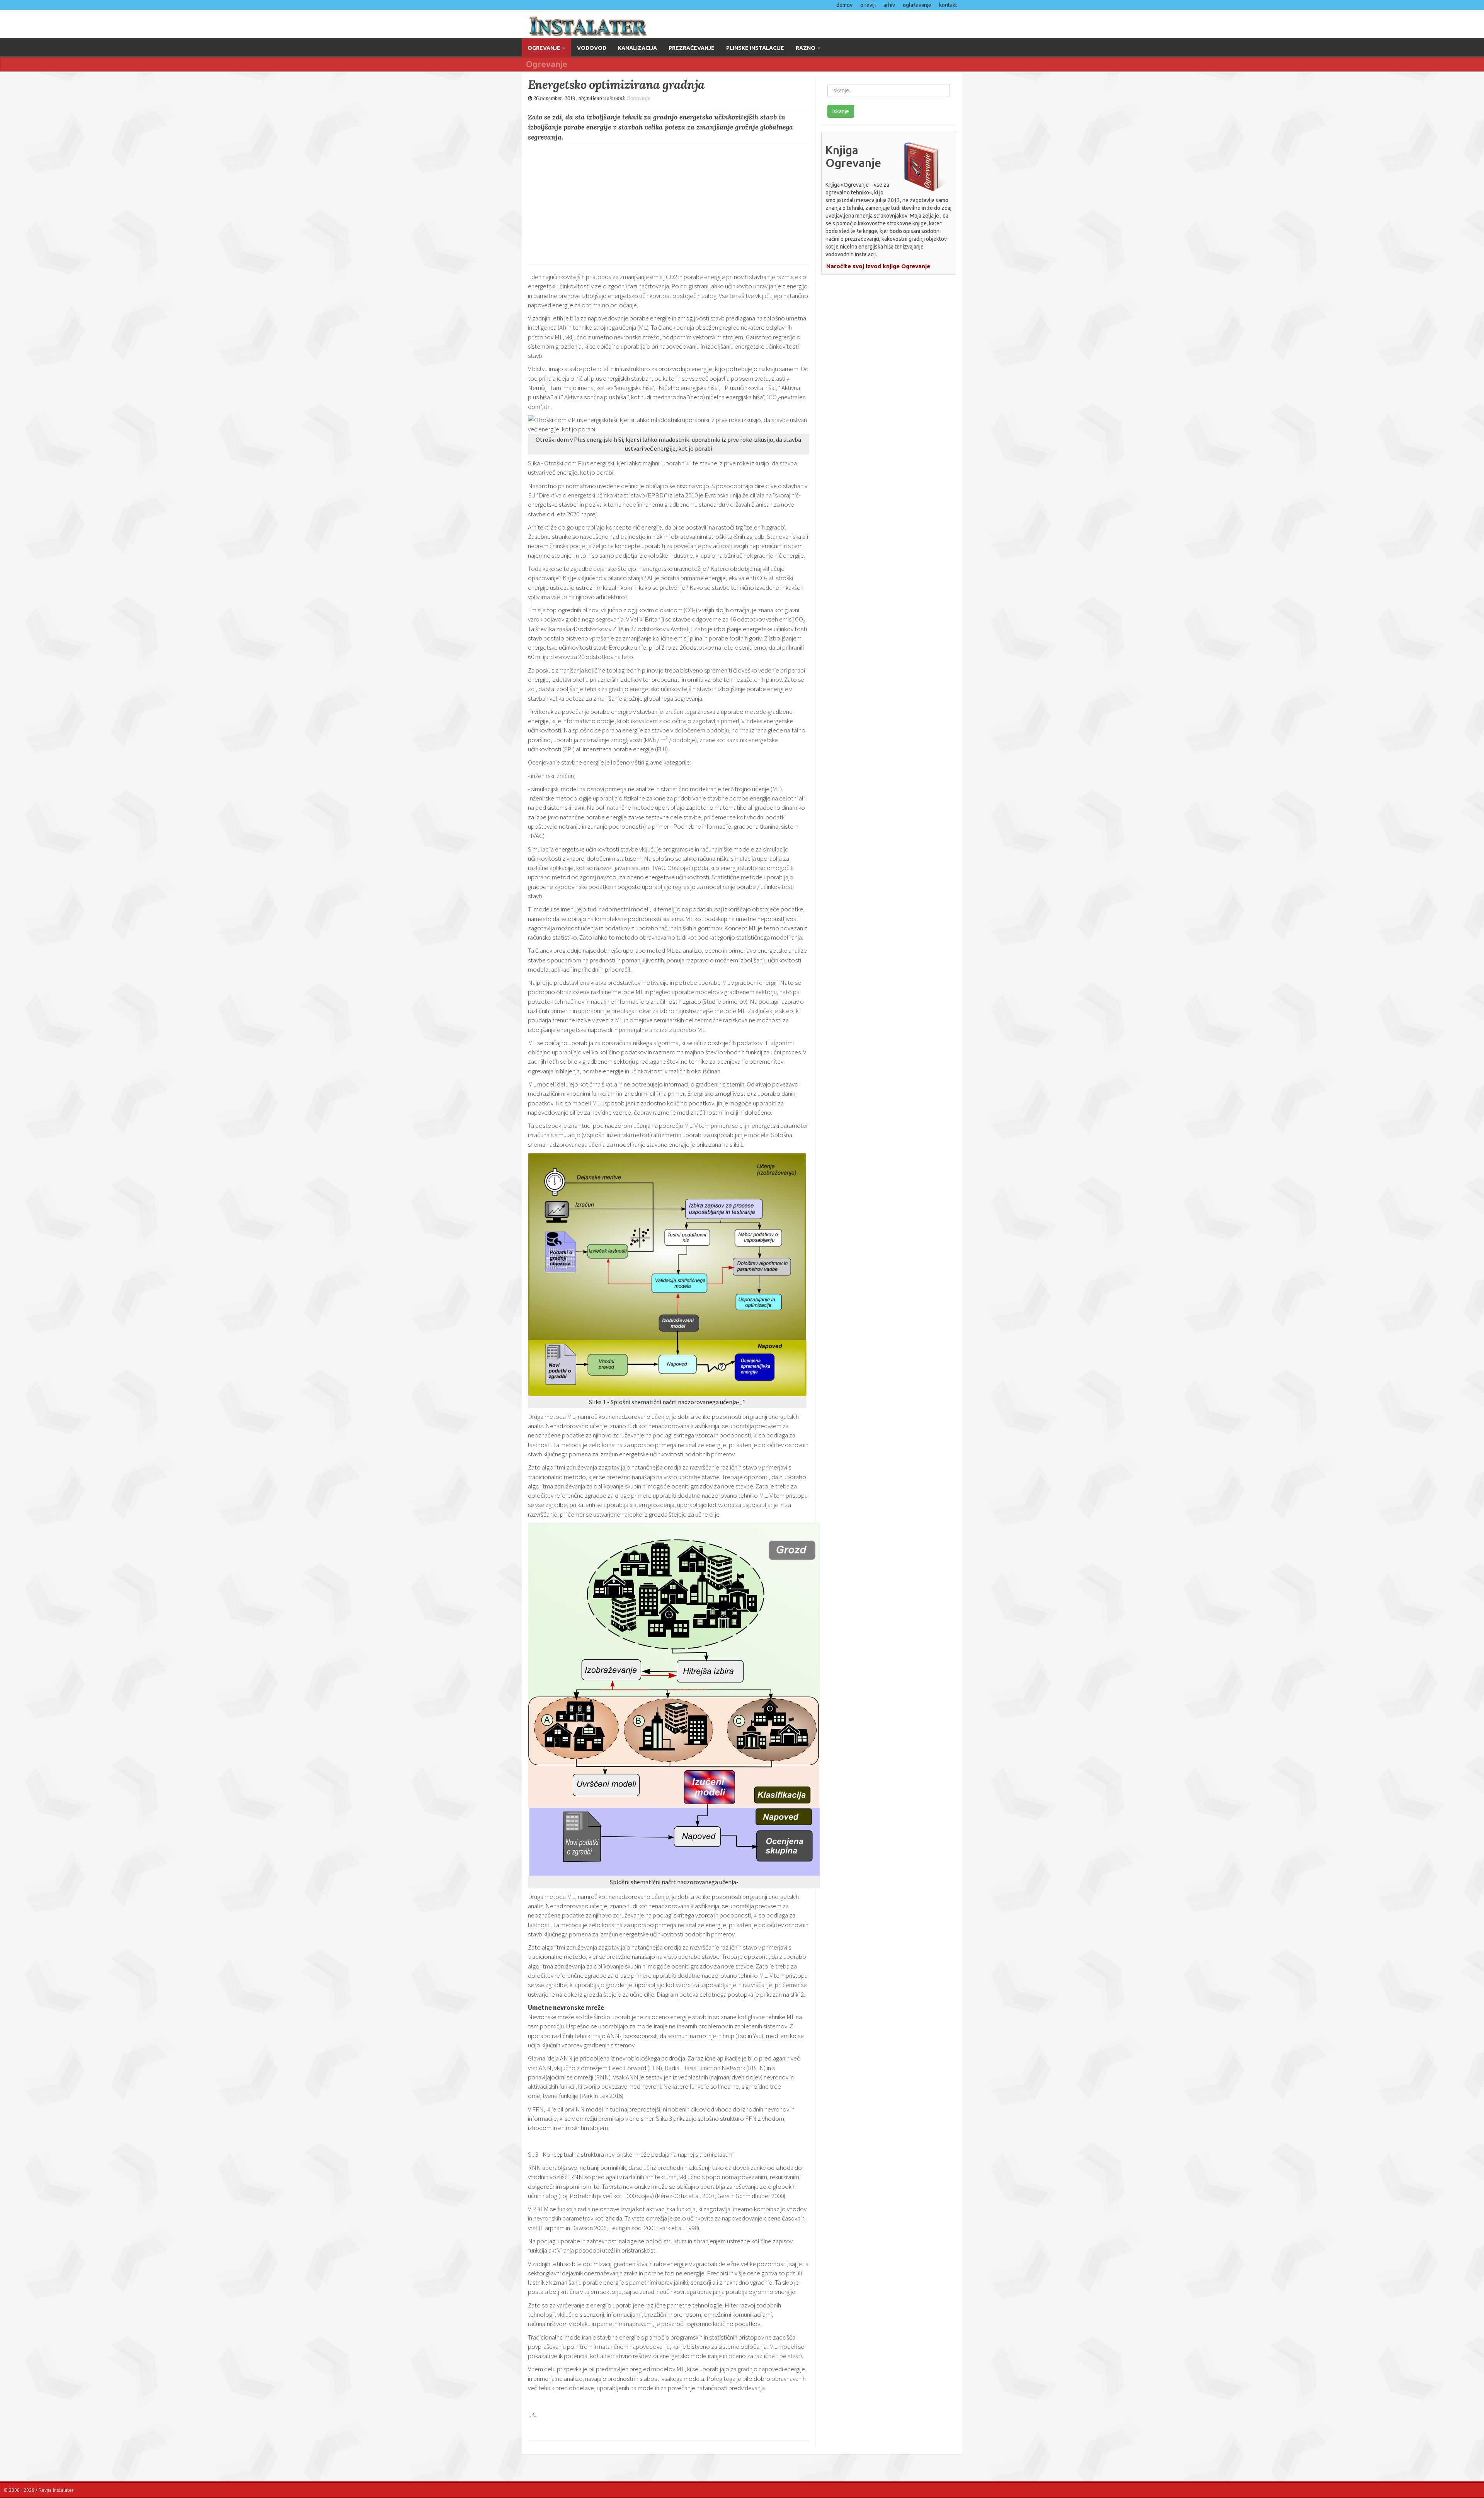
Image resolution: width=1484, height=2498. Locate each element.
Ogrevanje (545, 48)
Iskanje (841, 111)
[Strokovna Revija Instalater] (629, 24)
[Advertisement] (669, 202)
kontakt (948, 5)
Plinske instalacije (755, 48)
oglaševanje (917, 5)
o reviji (868, 5)
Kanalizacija (637, 48)
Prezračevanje (692, 48)
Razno (806, 48)
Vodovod (592, 48)
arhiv (889, 5)
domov (844, 5)
